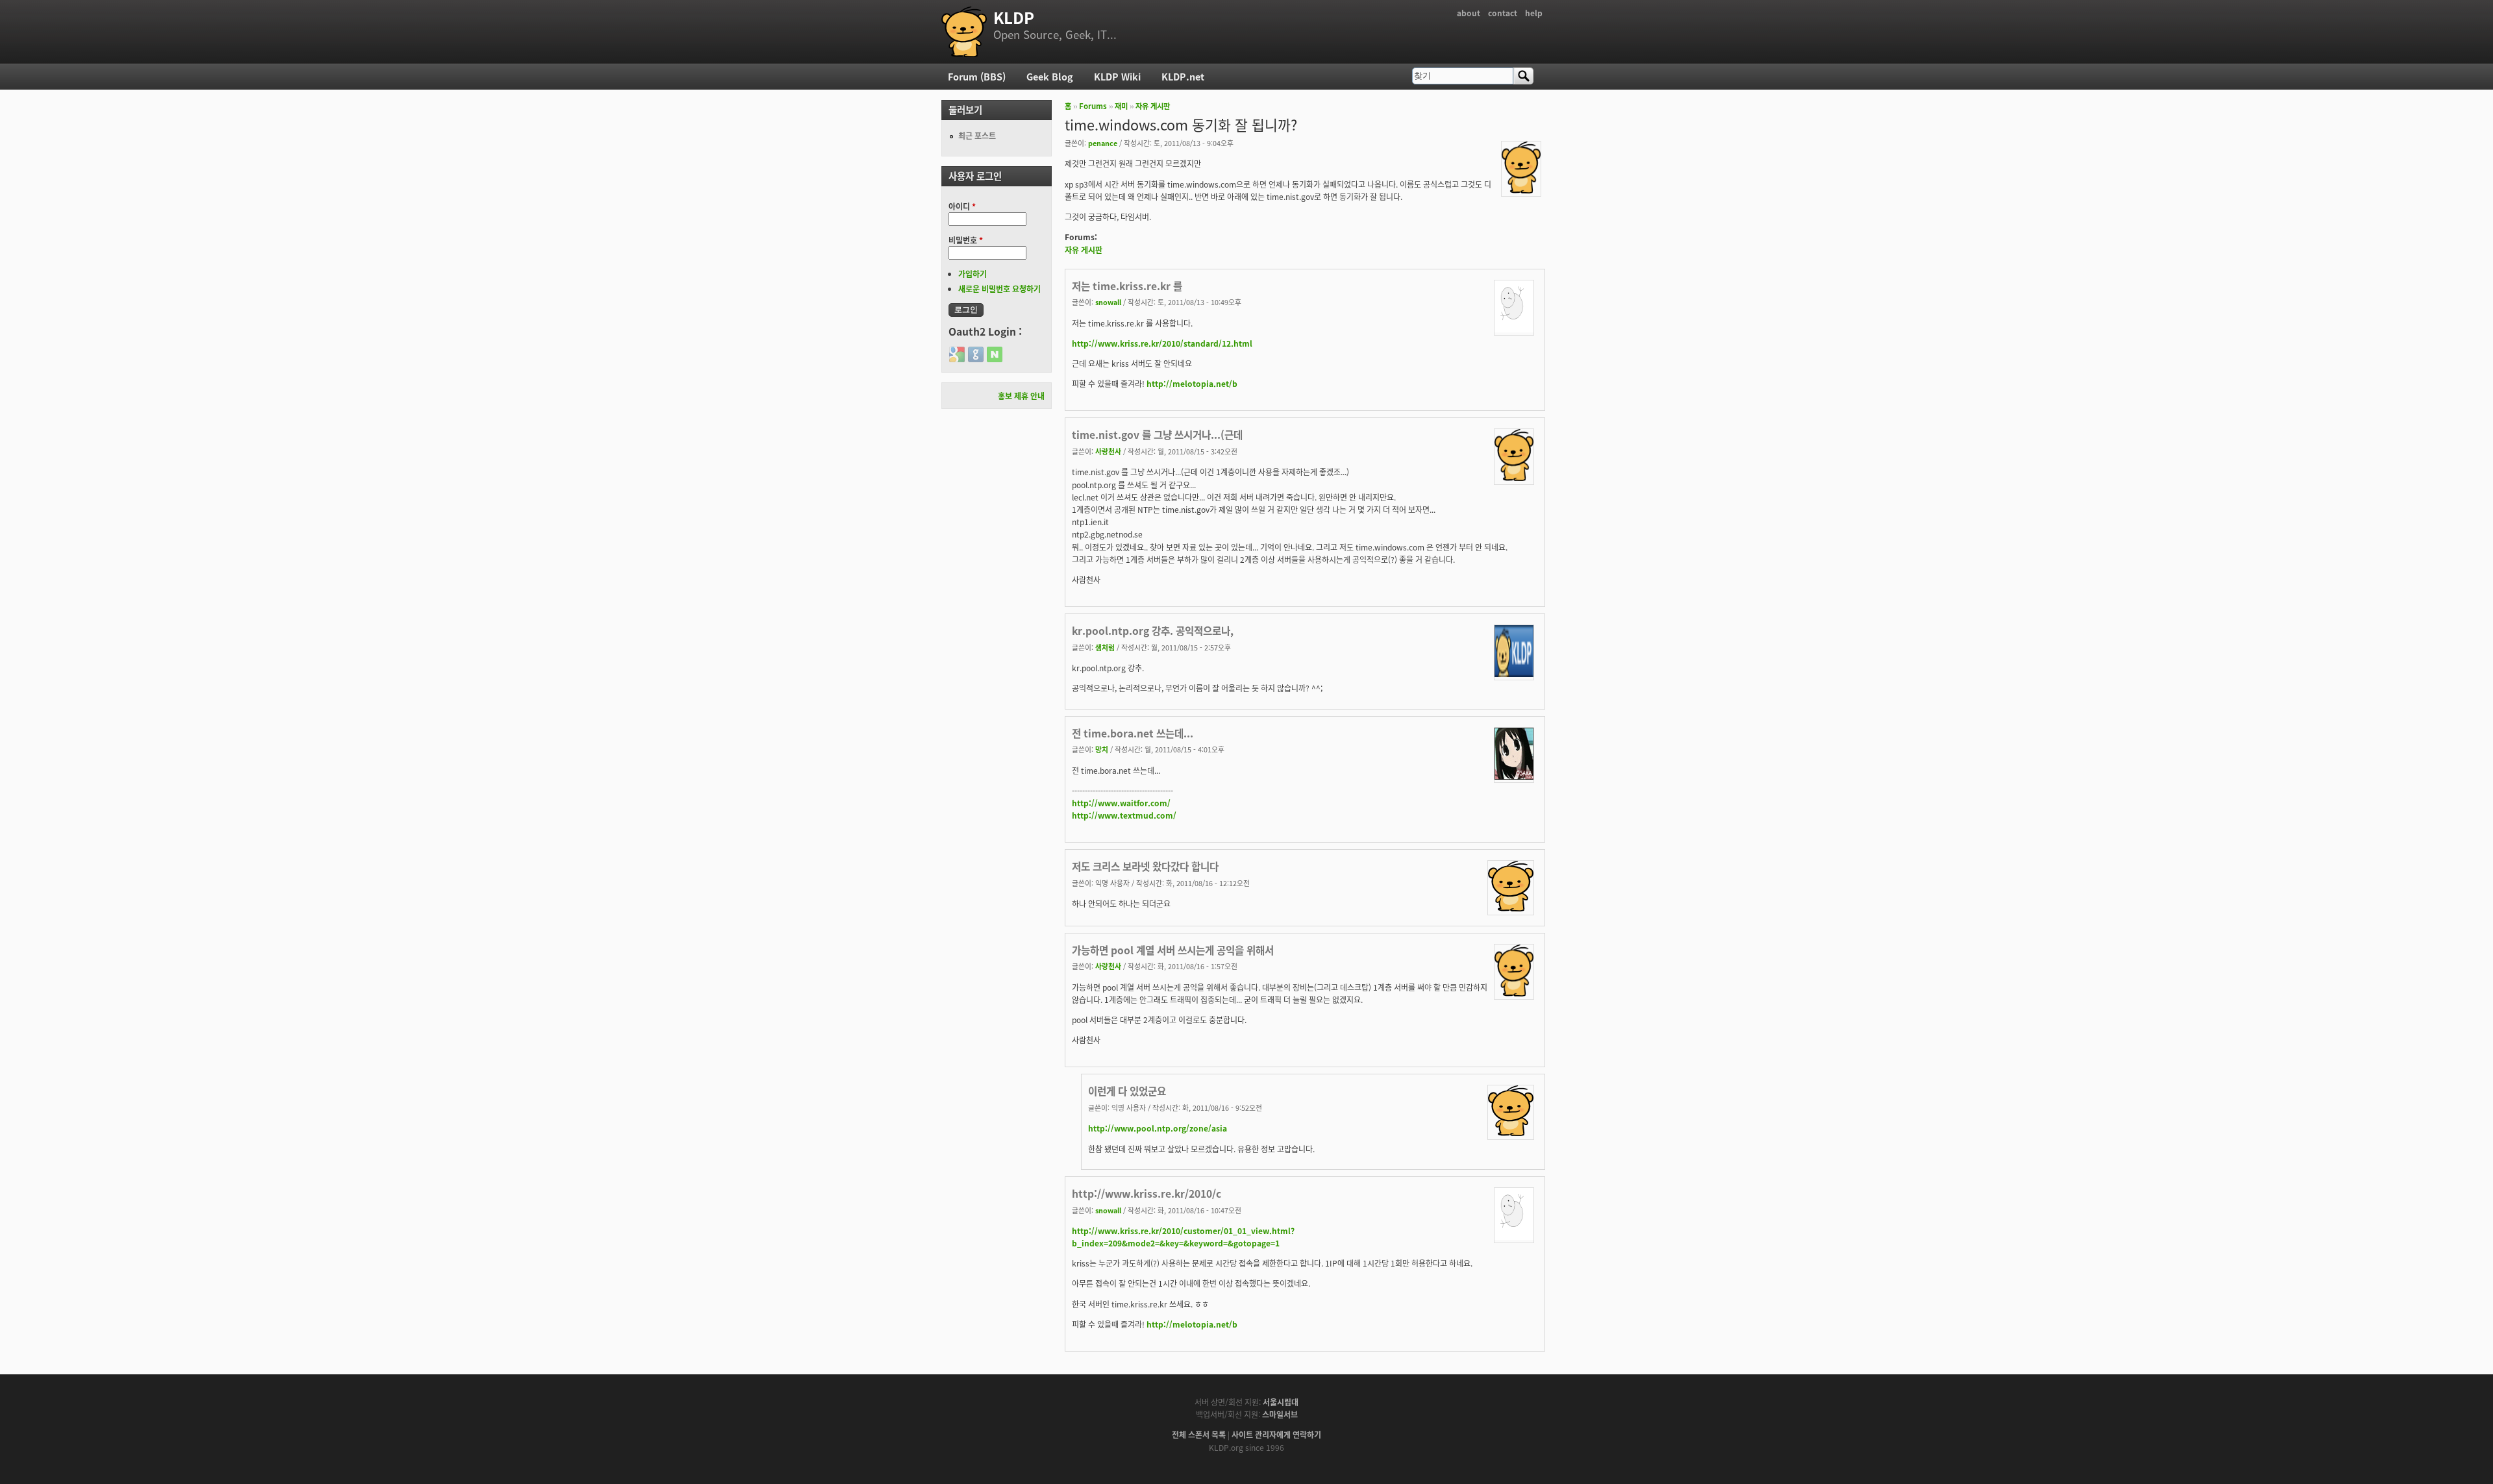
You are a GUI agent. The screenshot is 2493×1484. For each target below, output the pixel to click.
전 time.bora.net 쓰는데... (1133, 733)
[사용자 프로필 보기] (1521, 190)
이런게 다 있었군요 (1127, 1091)
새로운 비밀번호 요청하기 (999, 289)
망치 (1102, 749)
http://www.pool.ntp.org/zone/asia (1158, 1128)
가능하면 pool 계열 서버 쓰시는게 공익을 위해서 (1173, 950)
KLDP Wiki (1117, 76)
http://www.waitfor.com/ (1121, 803)
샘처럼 (1105, 647)
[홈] (964, 32)
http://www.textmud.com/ (1124, 815)
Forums (1093, 106)
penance (1103, 143)
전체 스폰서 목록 (1199, 1434)
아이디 (962, 206)
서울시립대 (1281, 1402)
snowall (1108, 302)
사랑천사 (1108, 451)
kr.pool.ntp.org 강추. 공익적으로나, (1153, 630)
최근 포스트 (977, 135)
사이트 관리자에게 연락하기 (1276, 1434)
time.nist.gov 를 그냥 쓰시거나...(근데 (1157, 434)
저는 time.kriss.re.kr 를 (1127, 286)
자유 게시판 (1153, 106)
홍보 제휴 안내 (1021, 396)
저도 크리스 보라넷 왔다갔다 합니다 (1145, 866)
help (1534, 13)
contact (1503, 13)
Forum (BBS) (977, 76)
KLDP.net (1183, 76)
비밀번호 (966, 240)
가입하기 (973, 274)
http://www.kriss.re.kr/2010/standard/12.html (1162, 343)
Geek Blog (1050, 76)
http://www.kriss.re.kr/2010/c (1147, 1193)
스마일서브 (1280, 1414)
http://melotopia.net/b (1192, 383)
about (1469, 13)
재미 (1121, 106)
